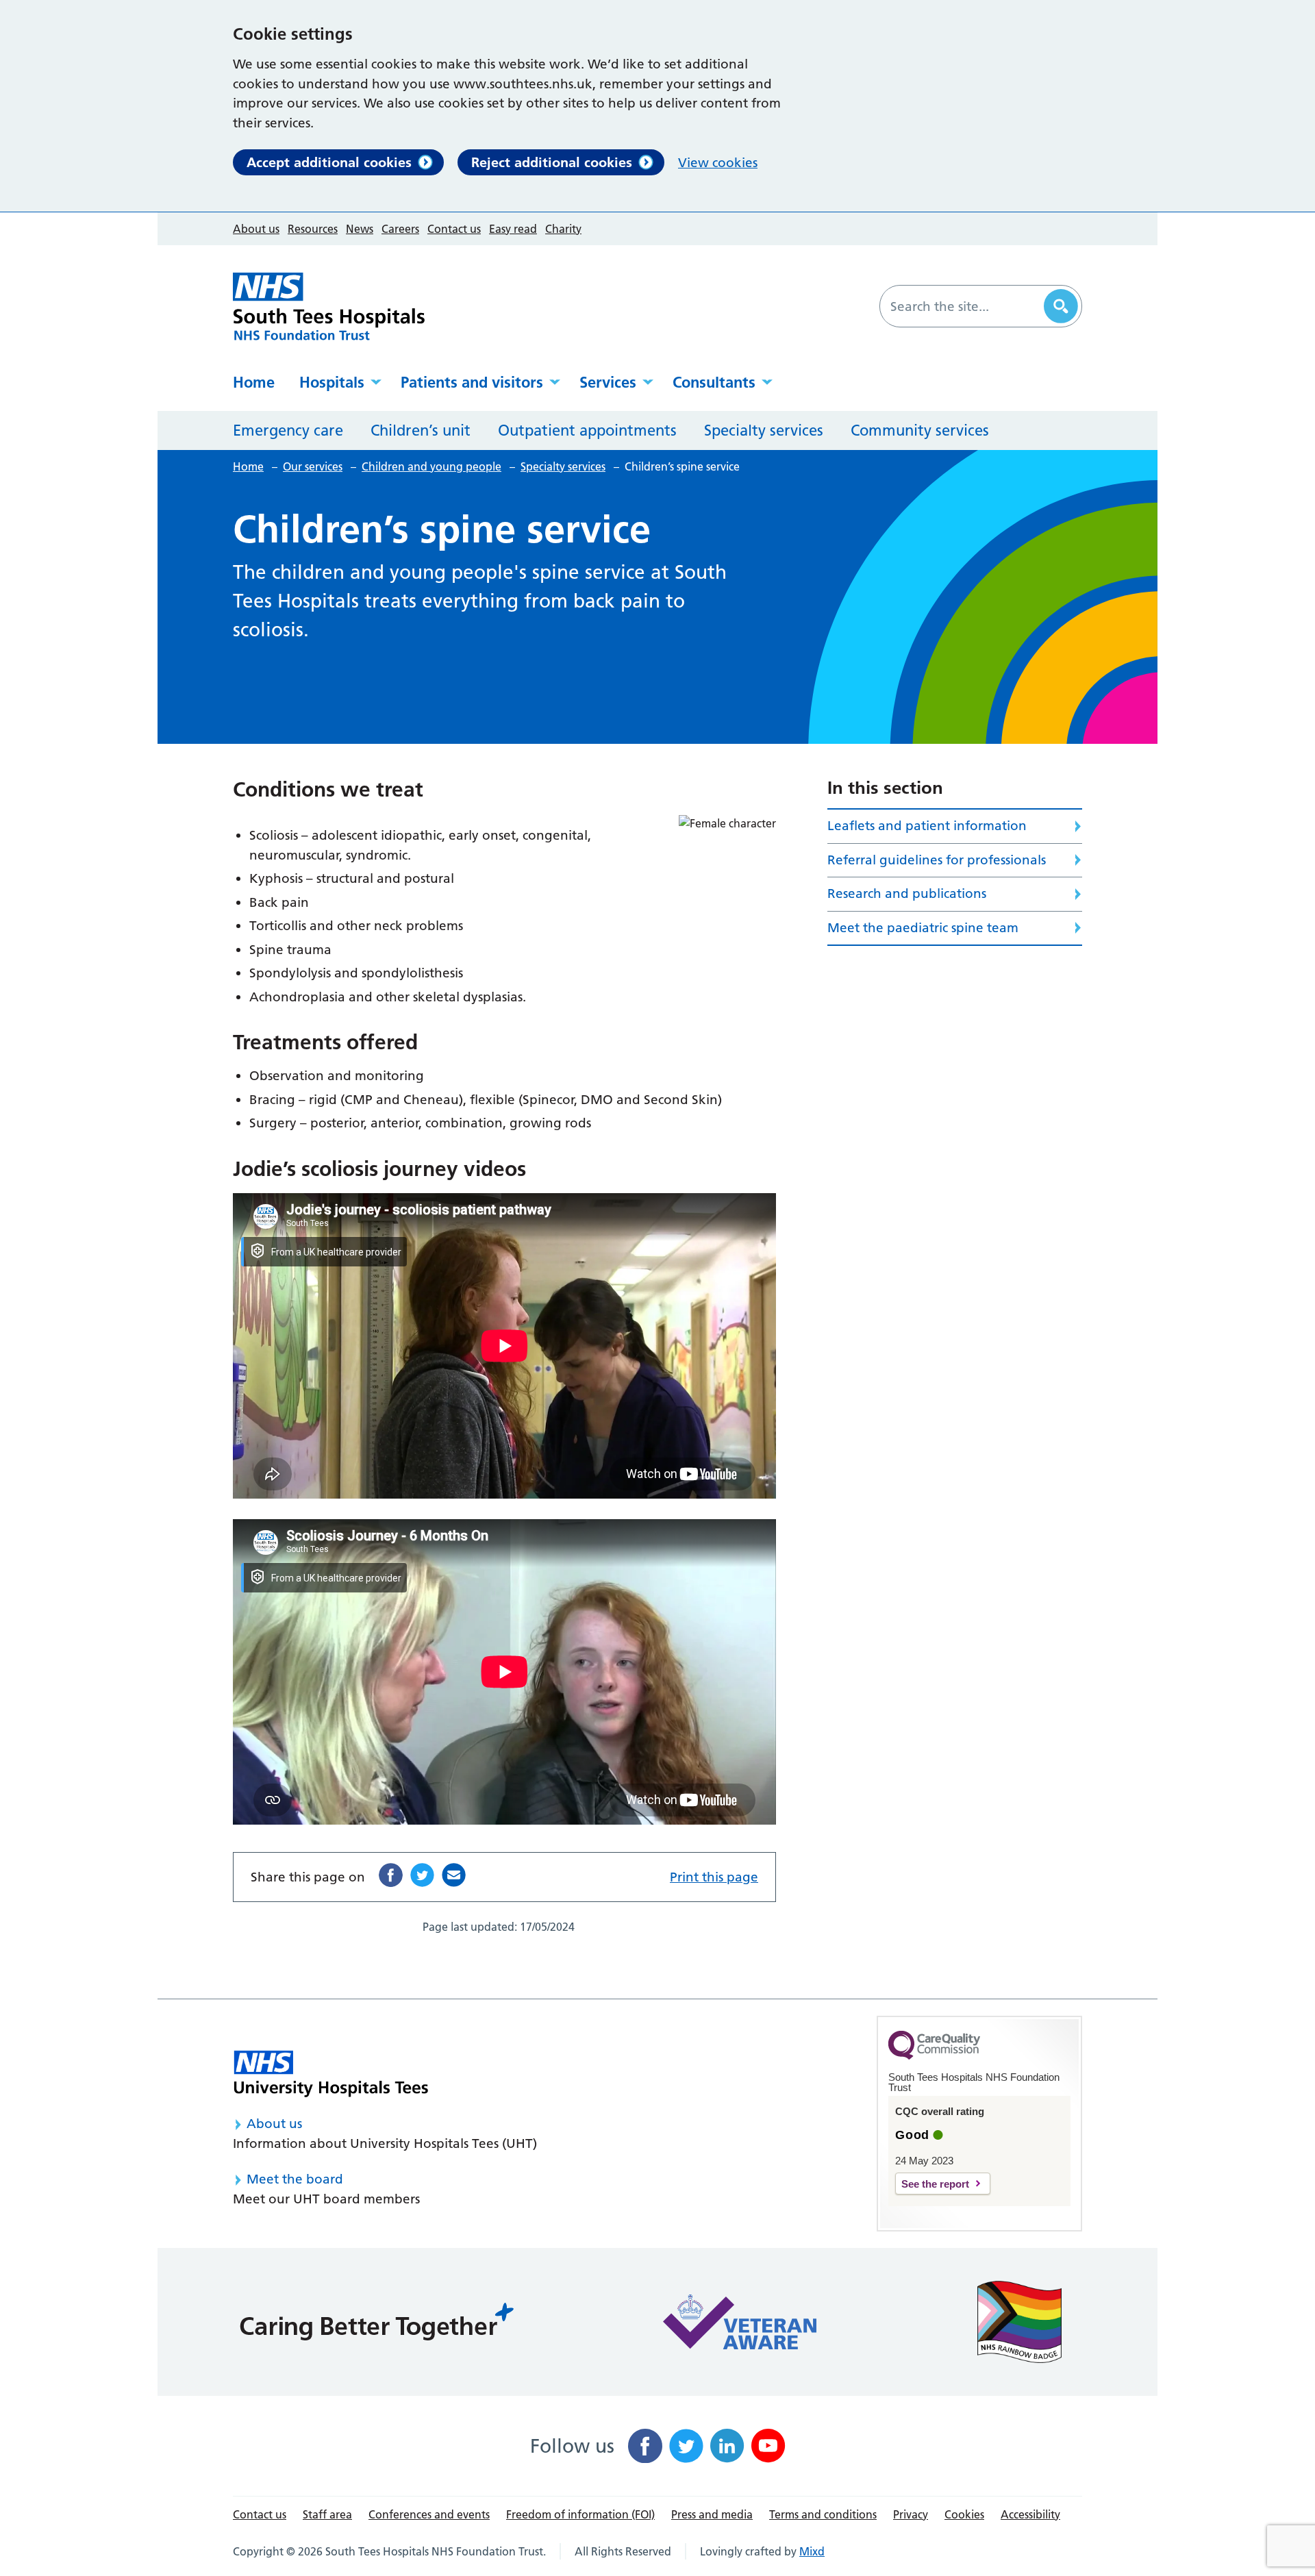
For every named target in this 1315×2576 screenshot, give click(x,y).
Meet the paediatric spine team (923, 928)
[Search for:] (964, 306)
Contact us (454, 229)
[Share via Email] (454, 1875)
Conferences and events (429, 2514)
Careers (400, 229)
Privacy (911, 2514)
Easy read (513, 229)
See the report (935, 2184)
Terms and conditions (823, 2514)
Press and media (712, 2514)
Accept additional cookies (329, 162)
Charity (563, 229)
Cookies (964, 2514)
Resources (313, 229)
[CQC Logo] (934, 2056)
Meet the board (295, 2179)
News (360, 229)
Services (608, 382)
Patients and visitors (472, 382)
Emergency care (288, 430)
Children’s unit (421, 430)
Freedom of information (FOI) (580, 2514)
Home (254, 382)
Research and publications (907, 893)
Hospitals (332, 382)
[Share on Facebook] (391, 1875)
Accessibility (1030, 2514)
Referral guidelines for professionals (937, 860)
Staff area (327, 2514)
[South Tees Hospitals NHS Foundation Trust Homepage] (329, 307)
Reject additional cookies (552, 162)
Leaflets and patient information (927, 826)
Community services (920, 430)
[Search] (1061, 306)
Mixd (812, 2551)
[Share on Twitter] (422, 1875)
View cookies (718, 163)
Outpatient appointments (587, 430)
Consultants (714, 382)
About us (256, 229)
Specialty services (764, 430)
